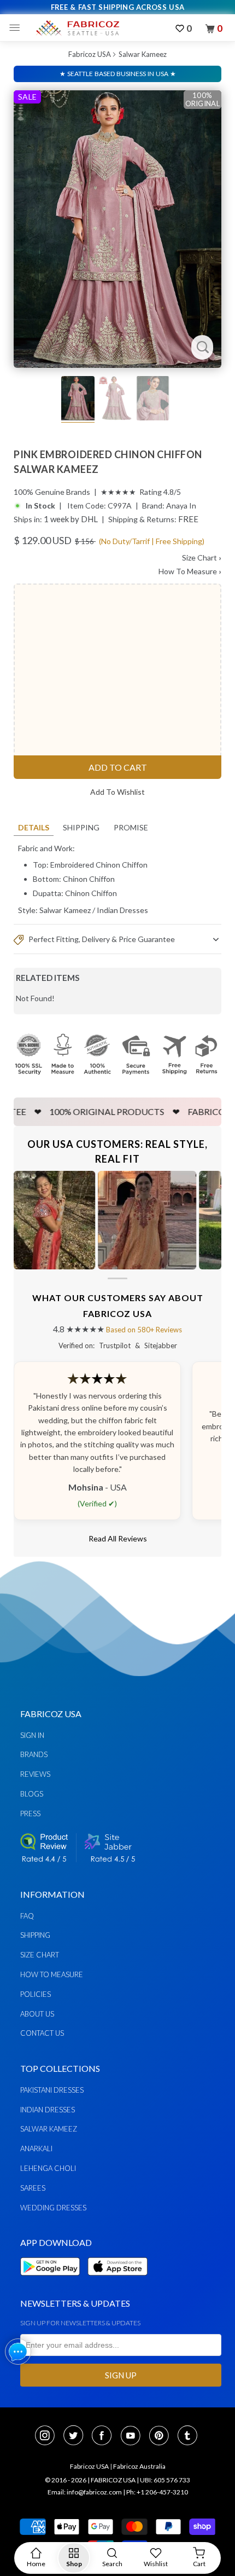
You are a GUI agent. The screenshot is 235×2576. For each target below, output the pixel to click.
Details (34, 827)
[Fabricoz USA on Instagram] (48, 2436)
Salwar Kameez (143, 54)
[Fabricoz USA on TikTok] (189, 2436)
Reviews (35, 1774)
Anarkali (36, 2148)
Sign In (32, 1735)
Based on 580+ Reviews (144, 1330)
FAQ (27, 1916)
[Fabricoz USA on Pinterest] (162, 2436)
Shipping (81, 827)
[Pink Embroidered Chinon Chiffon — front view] (117, 229)
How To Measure (190, 571)
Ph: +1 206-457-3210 (157, 2492)
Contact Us (42, 2033)
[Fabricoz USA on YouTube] (134, 2436)
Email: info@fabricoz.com (85, 2492)
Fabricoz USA (90, 54)
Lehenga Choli (48, 2168)
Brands (34, 1754)
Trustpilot (115, 1345)
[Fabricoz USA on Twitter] (77, 2436)
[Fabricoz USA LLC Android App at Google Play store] (53, 2282)
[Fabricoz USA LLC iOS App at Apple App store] (117, 2282)
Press (30, 1813)
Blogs (32, 1794)
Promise (131, 827)
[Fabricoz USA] (77, 28)
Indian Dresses (122, 910)
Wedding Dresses (53, 2208)
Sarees (33, 2188)
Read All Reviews (118, 1538)
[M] (17, 28)
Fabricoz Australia (139, 2466)
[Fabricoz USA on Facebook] (105, 2436)
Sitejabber (161, 1345)
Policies (36, 1994)
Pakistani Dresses (52, 2090)
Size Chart (202, 558)
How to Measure (52, 1974)
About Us (37, 2014)
